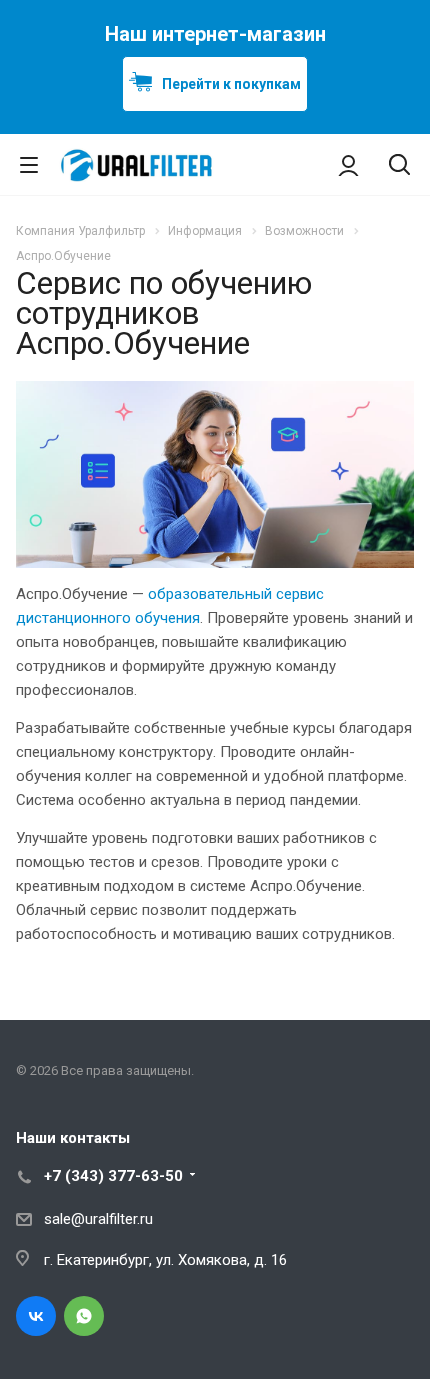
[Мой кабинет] (348, 165)
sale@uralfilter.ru (98, 1219)
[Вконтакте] (36, 1316)
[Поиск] (399, 166)
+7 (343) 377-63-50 (113, 1176)
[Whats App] (84, 1316)
